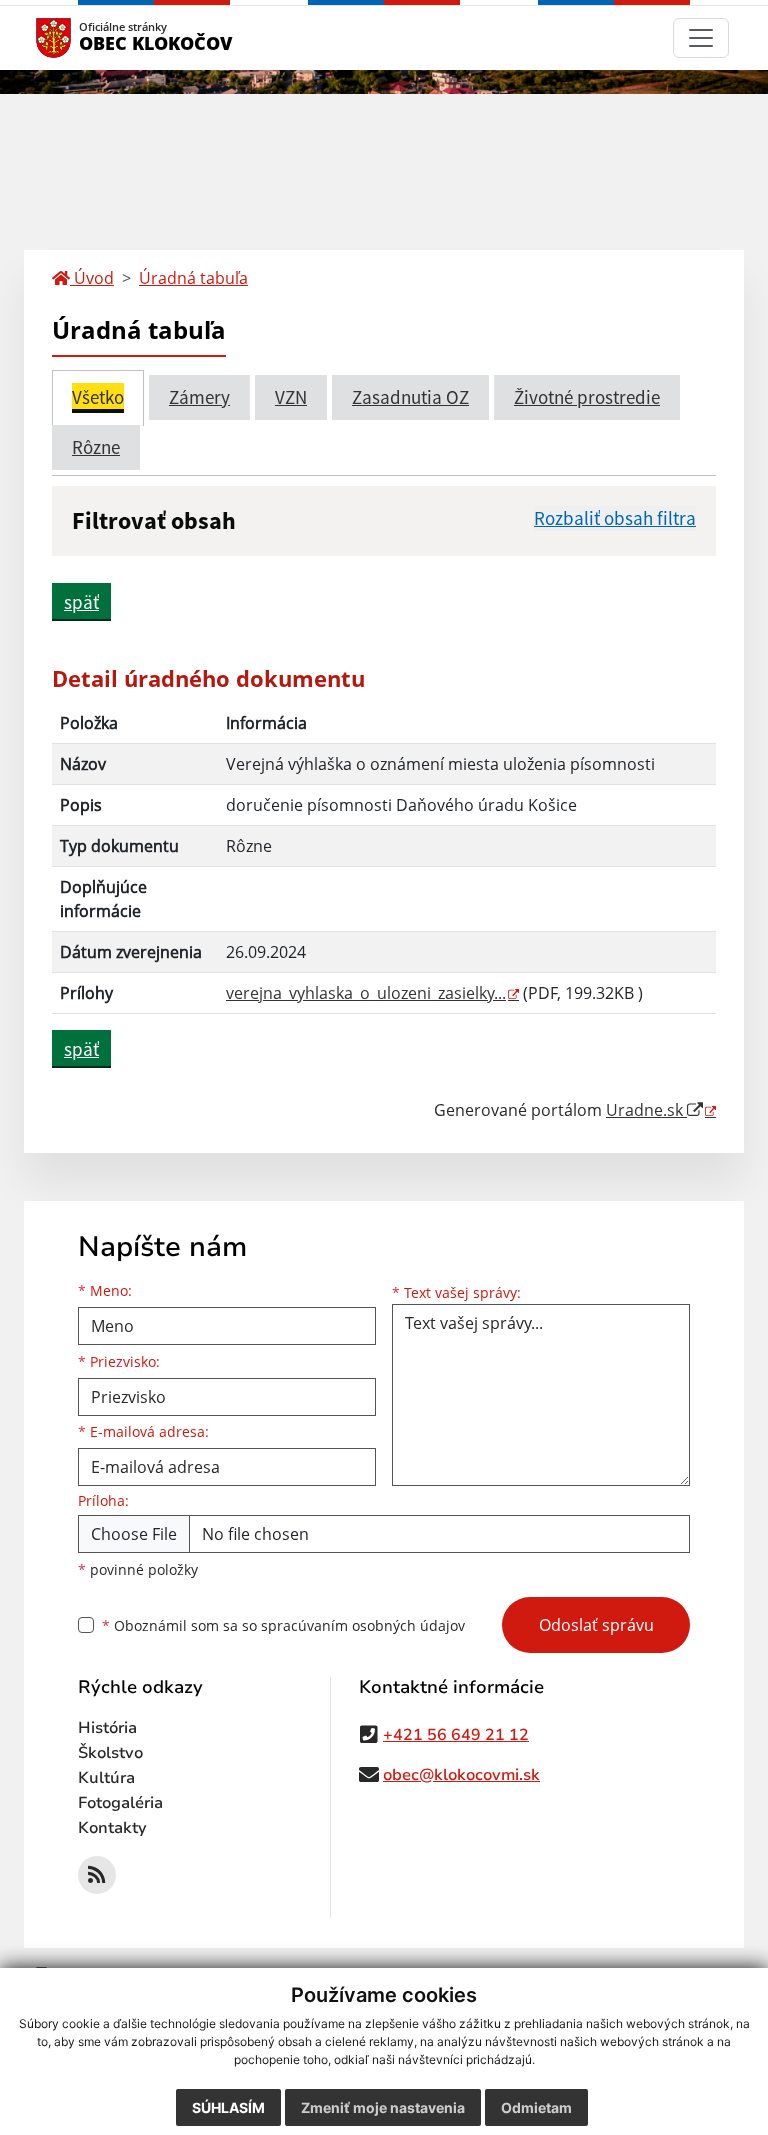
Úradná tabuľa (193, 278)
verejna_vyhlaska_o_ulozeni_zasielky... (366, 993)
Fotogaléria (120, 1803)
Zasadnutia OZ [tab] (410, 397)
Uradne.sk (646, 1110)
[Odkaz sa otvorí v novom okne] (97, 1875)
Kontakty (112, 1828)
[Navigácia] (701, 38)
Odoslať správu (596, 1625)
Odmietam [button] (536, 2107)
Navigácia (83, 37)
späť (81, 602)
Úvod (92, 278)
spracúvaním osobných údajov (363, 1625)
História (107, 1728)
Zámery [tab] (199, 397)
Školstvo (110, 1753)
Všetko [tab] (98, 397)
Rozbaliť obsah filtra (615, 518)
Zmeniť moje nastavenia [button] (383, 2107)
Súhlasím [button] (228, 2107)
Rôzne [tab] (96, 447)
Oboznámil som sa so (283, 1625)
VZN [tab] (291, 397)
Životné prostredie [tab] (587, 397)
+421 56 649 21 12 (456, 1735)
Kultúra (106, 1778)
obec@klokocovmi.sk (461, 1775)
